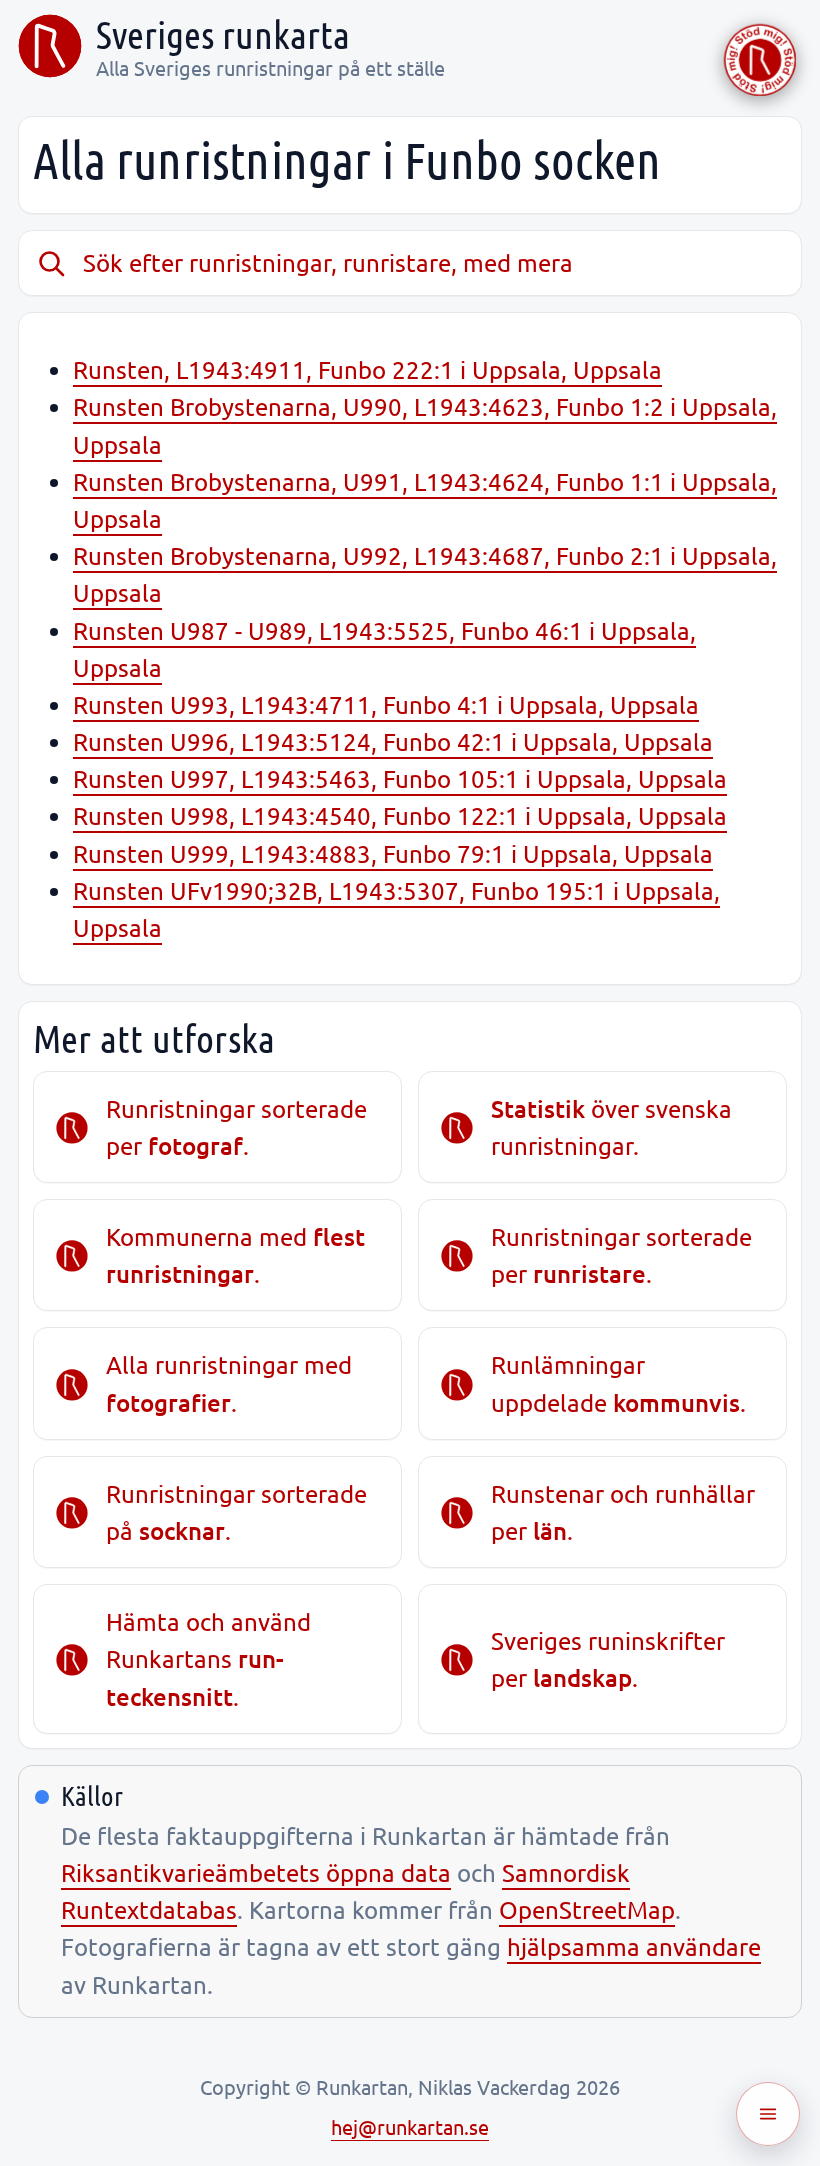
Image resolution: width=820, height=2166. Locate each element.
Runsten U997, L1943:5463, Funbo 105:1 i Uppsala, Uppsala (400, 778)
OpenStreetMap (587, 1909)
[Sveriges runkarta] (50, 46)
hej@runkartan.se (410, 2126)
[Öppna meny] (768, 2114)
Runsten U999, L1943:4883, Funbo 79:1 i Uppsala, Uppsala (393, 853)
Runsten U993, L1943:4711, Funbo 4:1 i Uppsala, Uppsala (386, 704)
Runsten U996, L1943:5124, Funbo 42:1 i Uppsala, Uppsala (393, 741)
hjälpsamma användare (634, 1946)
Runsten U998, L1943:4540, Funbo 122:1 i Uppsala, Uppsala (400, 815)
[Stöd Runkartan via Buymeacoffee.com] (760, 60)
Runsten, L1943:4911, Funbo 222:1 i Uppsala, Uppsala (367, 369)
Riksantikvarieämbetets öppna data (256, 1872)
